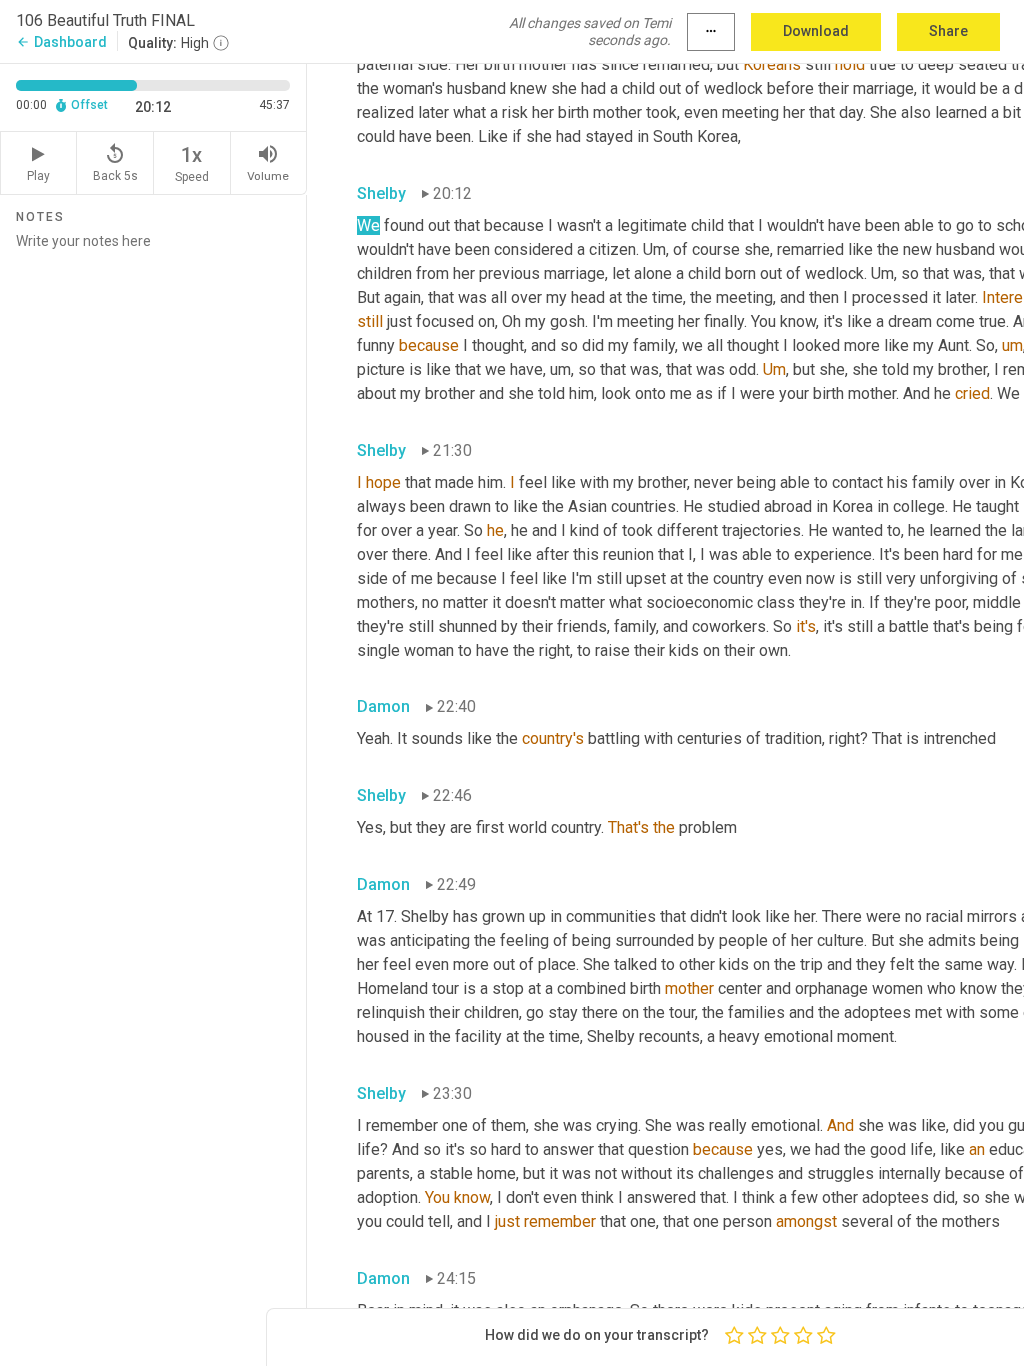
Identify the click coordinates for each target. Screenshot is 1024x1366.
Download (816, 31)
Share (948, 31)
